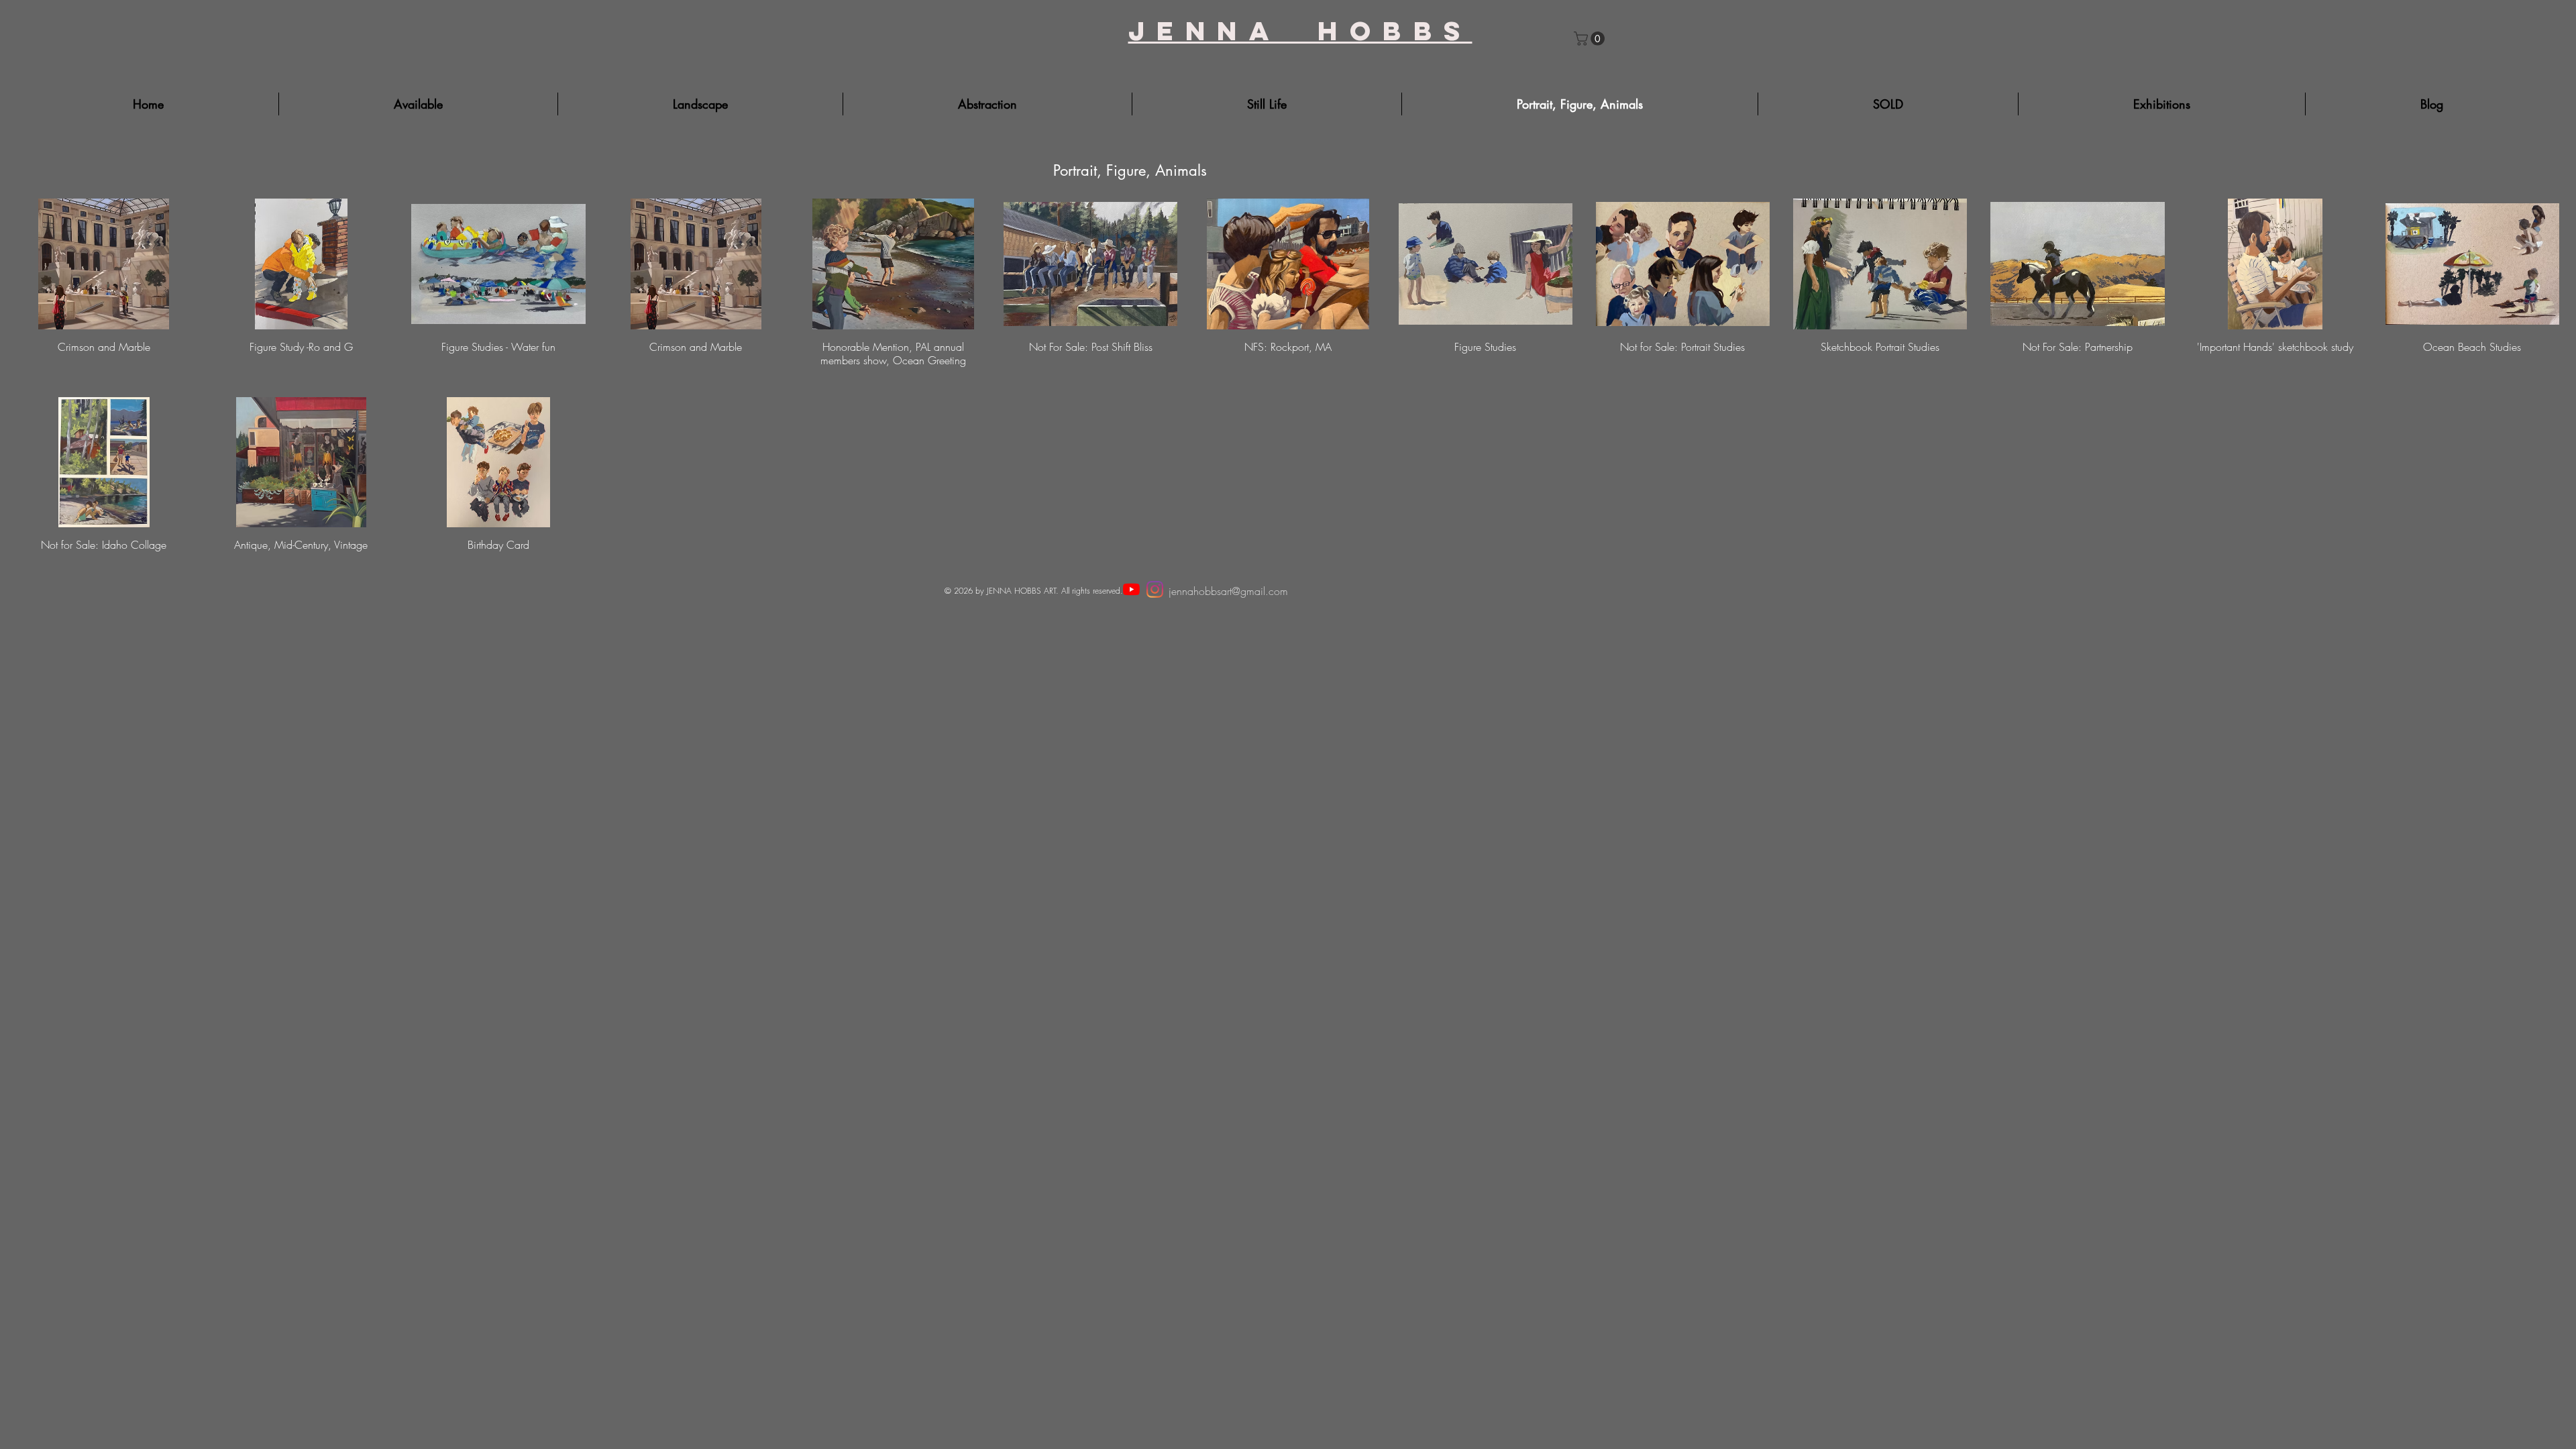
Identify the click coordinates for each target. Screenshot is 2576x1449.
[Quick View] (104, 264)
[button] (1591, 39)
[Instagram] (1155, 589)
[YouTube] (1131, 589)
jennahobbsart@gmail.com (1228, 591)
